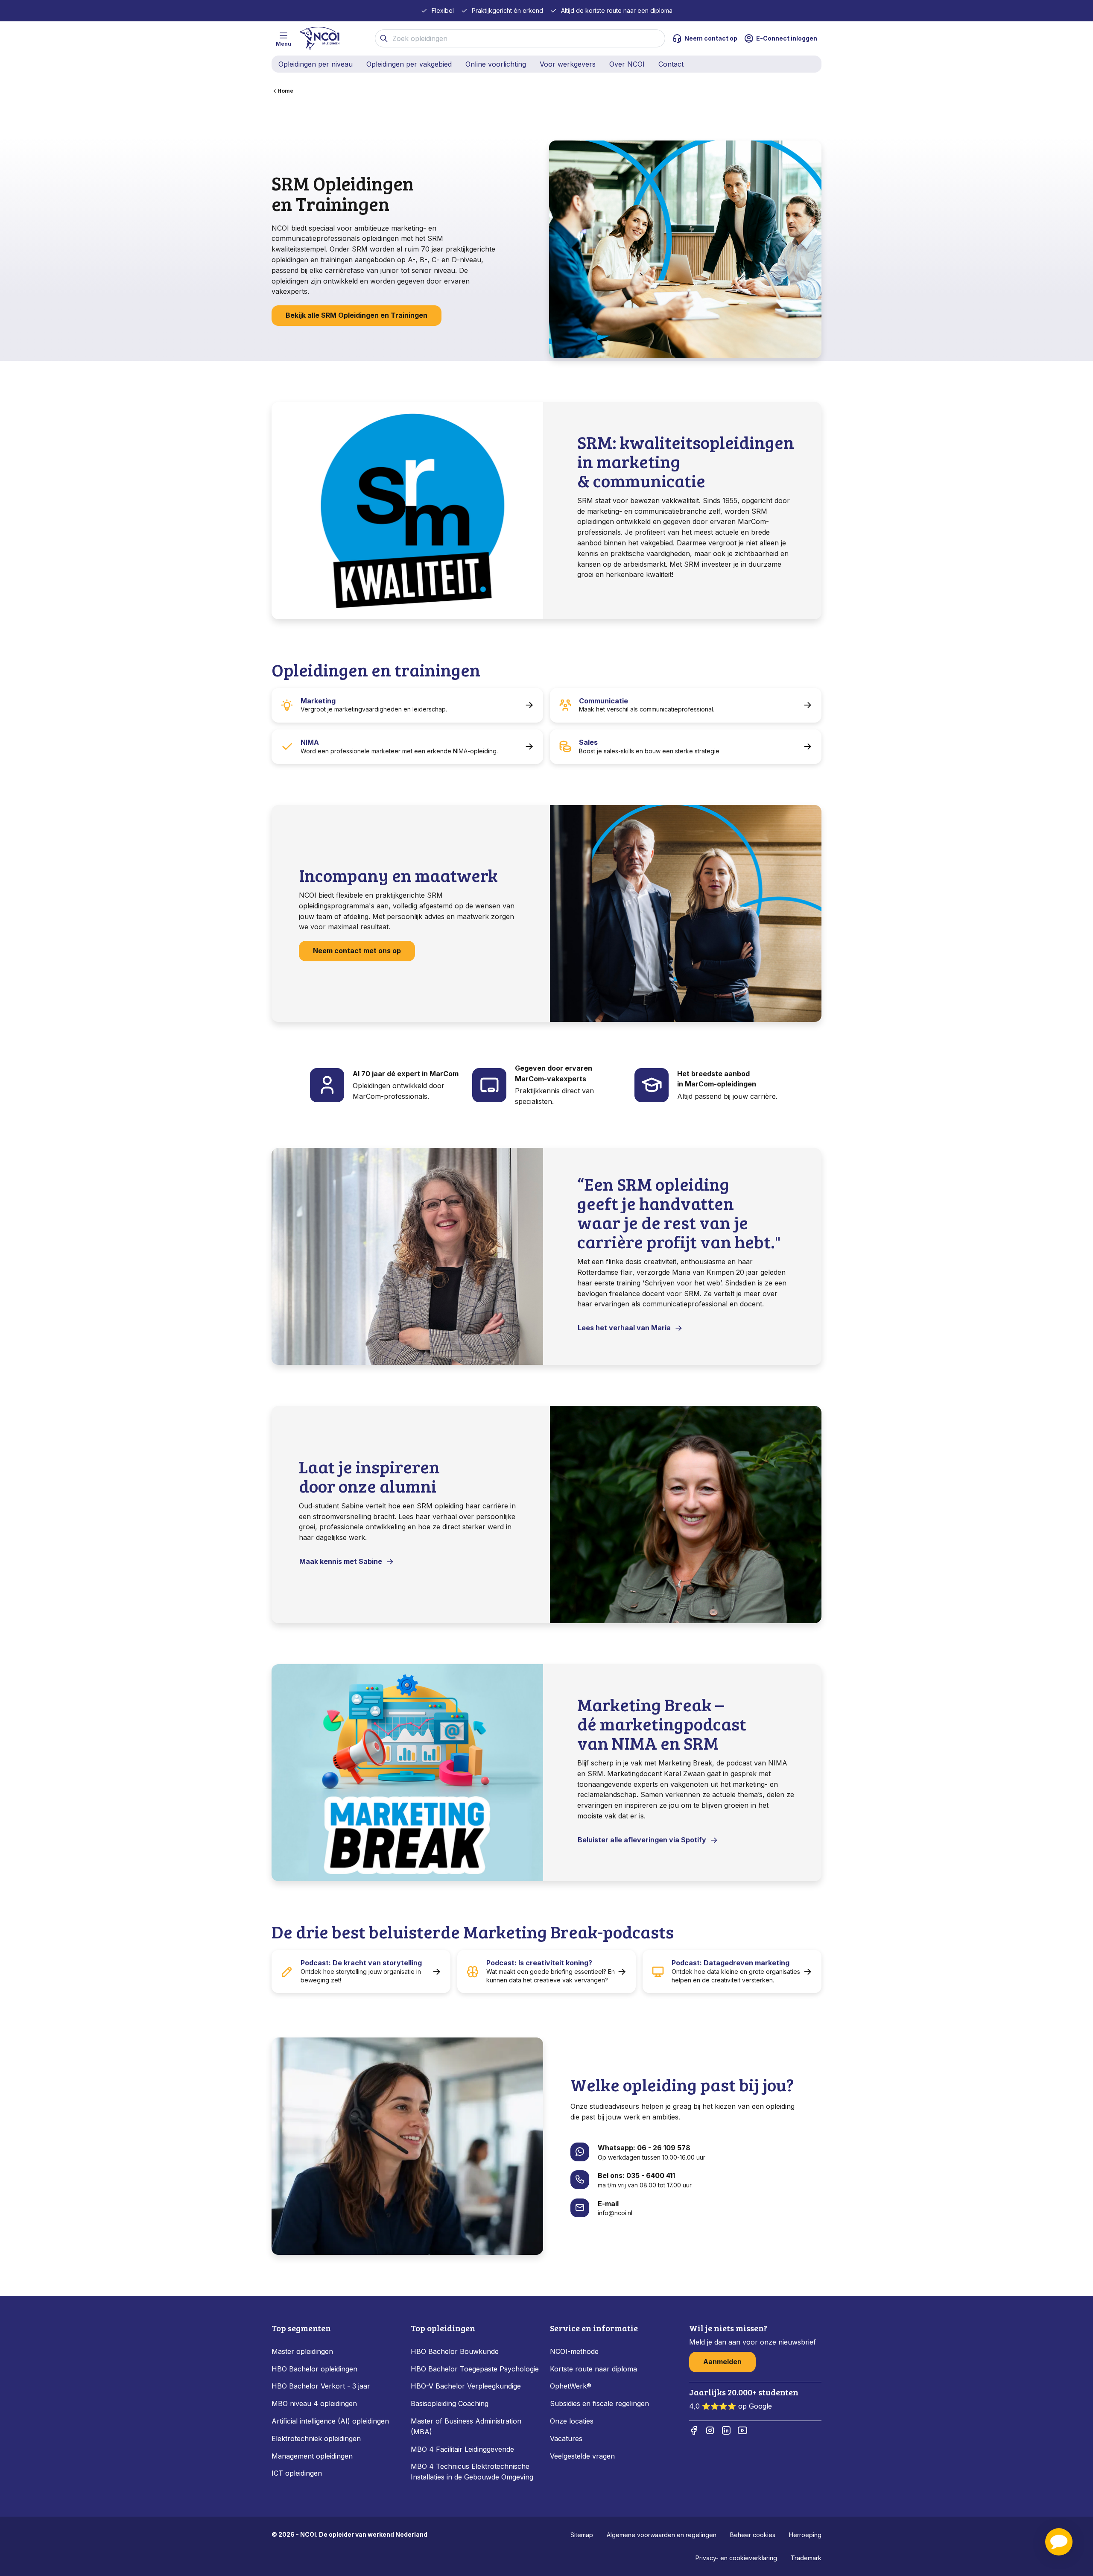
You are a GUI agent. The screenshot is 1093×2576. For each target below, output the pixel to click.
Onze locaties (572, 2421)
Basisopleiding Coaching (450, 2403)
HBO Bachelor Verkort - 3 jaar (321, 2386)
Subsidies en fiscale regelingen (599, 2403)
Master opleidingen (302, 2351)
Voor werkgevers (568, 64)
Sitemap (582, 2535)
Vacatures (566, 2438)
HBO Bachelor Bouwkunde (455, 2351)
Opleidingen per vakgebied (409, 64)
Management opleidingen (312, 2456)
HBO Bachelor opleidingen (314, 2369)
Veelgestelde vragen (582, 2456)
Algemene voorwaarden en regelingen (662, 2535)
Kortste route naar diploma (593, 2369)
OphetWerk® (571, 2386)
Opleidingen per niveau (316, 64)
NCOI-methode (574, 2351)
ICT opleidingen (297, 2473)
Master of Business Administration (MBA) (466, 2426)
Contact (671, 64)
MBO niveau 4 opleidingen (314, 2403)
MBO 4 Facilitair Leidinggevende (462, 2449)
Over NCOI (627, 64)
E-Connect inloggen (787, 38)
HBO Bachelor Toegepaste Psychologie (475, 2369)
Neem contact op (711, 38)
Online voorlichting (496, 64)
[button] (1059, 2542)
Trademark (806, 2558)
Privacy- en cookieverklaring (736, 2558)
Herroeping (805, 2535)
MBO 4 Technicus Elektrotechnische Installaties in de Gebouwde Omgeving (473, 2472)
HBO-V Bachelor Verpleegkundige (466, 2386)
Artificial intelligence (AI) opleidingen (330, 2421)
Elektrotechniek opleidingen (316, 2438)
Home (285, 91)
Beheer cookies (753, 2535)
